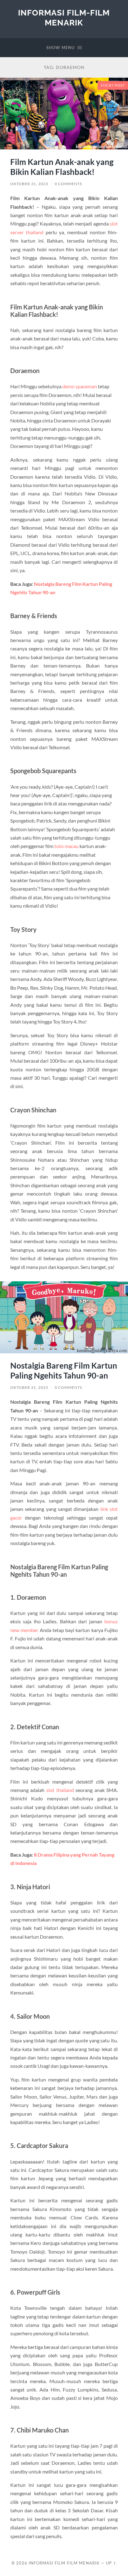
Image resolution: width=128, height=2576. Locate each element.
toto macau (66, 846)
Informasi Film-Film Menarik (64, 18)
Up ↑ (111, 2563)
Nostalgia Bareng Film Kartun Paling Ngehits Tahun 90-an (64, 1370)
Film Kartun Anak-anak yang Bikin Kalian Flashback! (62, 167)
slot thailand (60, 1790)
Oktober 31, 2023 (29, 184)
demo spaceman (80, 386)
